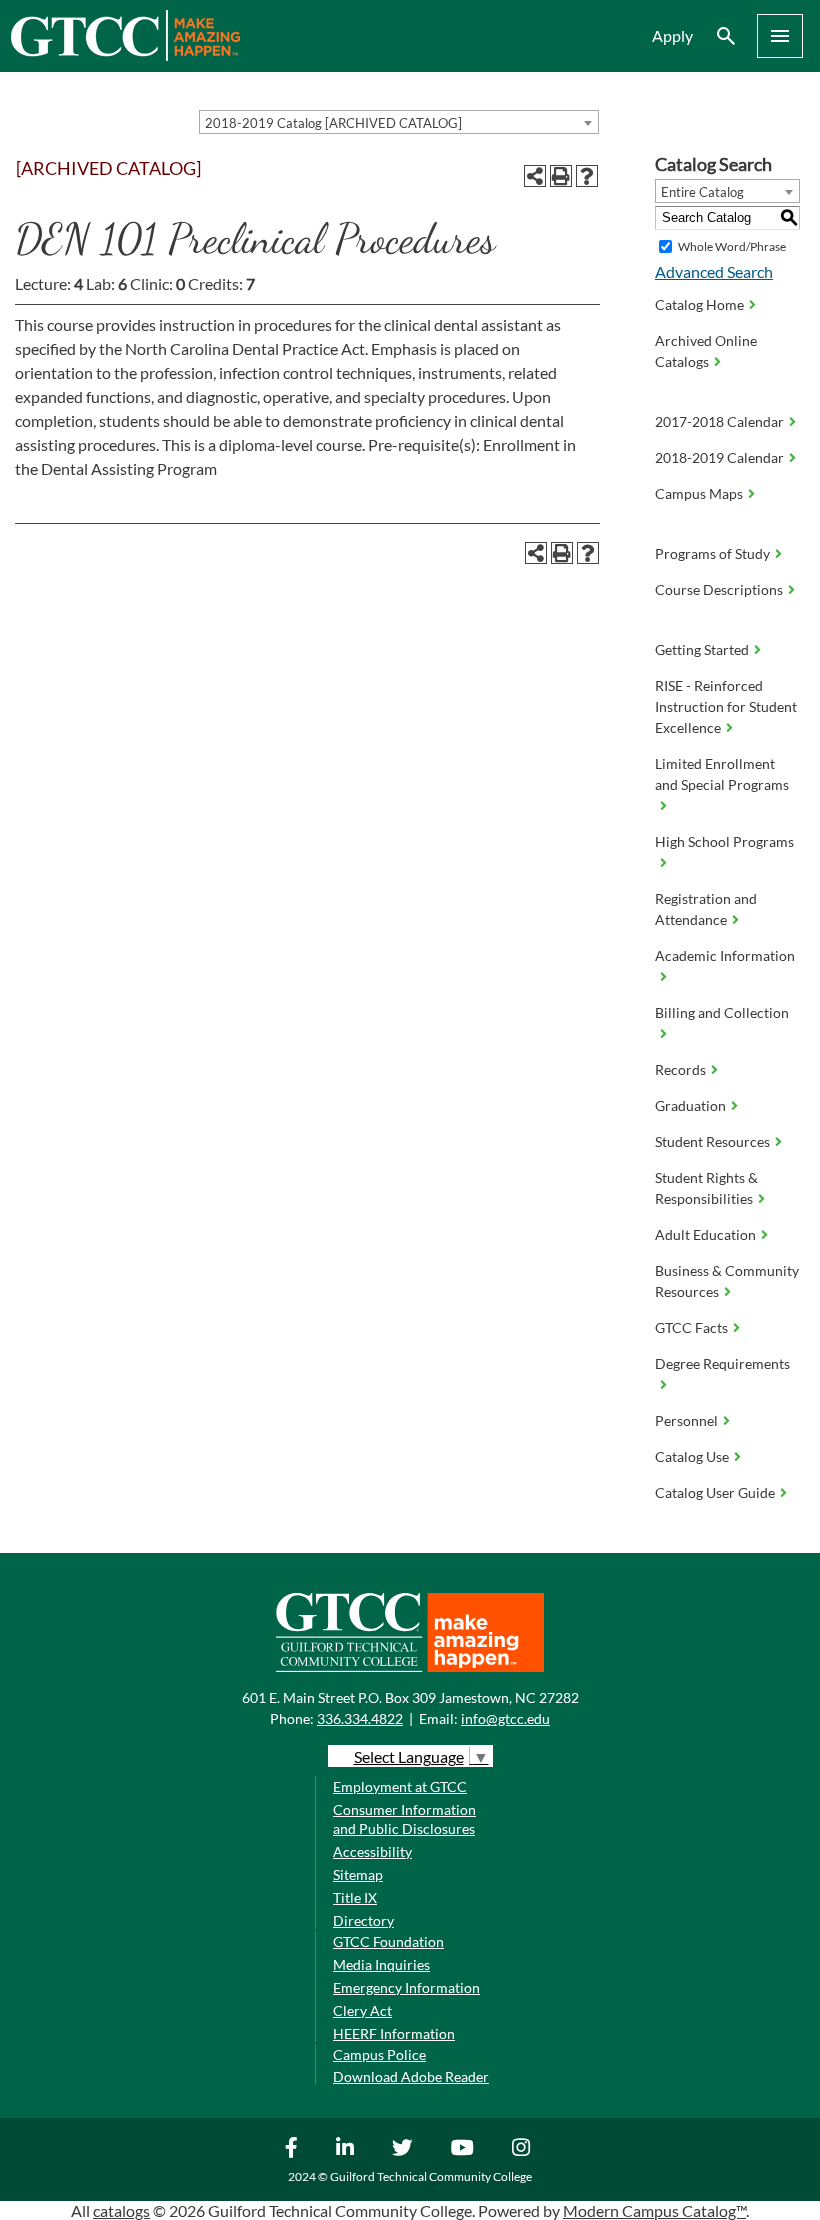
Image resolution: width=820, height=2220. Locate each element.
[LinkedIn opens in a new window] (347, 2147)
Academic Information (725, 955)
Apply (672, 35)
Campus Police (379, 2054)
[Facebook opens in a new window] (294, 2147)
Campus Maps (699, 493)
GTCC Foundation (388, 1941)
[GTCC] (125, 55)
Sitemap (358, 1874)
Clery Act (362, 2010)
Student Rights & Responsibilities (706, 1188)
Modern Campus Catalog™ (654, 2210)
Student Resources (712, 1141)
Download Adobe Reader (411, 2076)
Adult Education (705, 1234)
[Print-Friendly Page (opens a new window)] (561, 176)
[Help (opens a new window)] (587, 176)
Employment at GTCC (400, 1786)
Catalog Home (699, 304)
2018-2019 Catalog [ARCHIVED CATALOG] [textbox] (333, 123)
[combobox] (399, 122)
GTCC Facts (691, 1327)
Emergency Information (406, 1987)
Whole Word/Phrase (732, 246)
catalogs (121, 2210)
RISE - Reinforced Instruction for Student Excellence (726, 706)
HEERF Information (394, 2033)
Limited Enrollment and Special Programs (722, 774)
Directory (363, 1920)
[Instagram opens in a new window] (523, 2147)
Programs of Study (712, 553)
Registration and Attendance (706, 909)
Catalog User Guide (715, 1492)
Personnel (686, 1420)
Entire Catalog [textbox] (702, 192)
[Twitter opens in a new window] (405, 2147)
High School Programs (724, 841)
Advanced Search (714, 271)
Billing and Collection (722, 1012)
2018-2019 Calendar (719, 457)
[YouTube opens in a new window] (465, 2147)
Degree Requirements (722, 1363)
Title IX (355, 1897)
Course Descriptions (719, 589)
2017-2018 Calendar (719, 421)
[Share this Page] (535, 176)
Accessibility (372, 1851)
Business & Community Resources (727, 1281)
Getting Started (702, 649)
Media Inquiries (381, 1964)
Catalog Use (692, 1456)
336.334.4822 (360, 1718)
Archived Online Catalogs (706, 351)
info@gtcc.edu (505, 1718)
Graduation (690, 1105)
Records (680, 1069)
